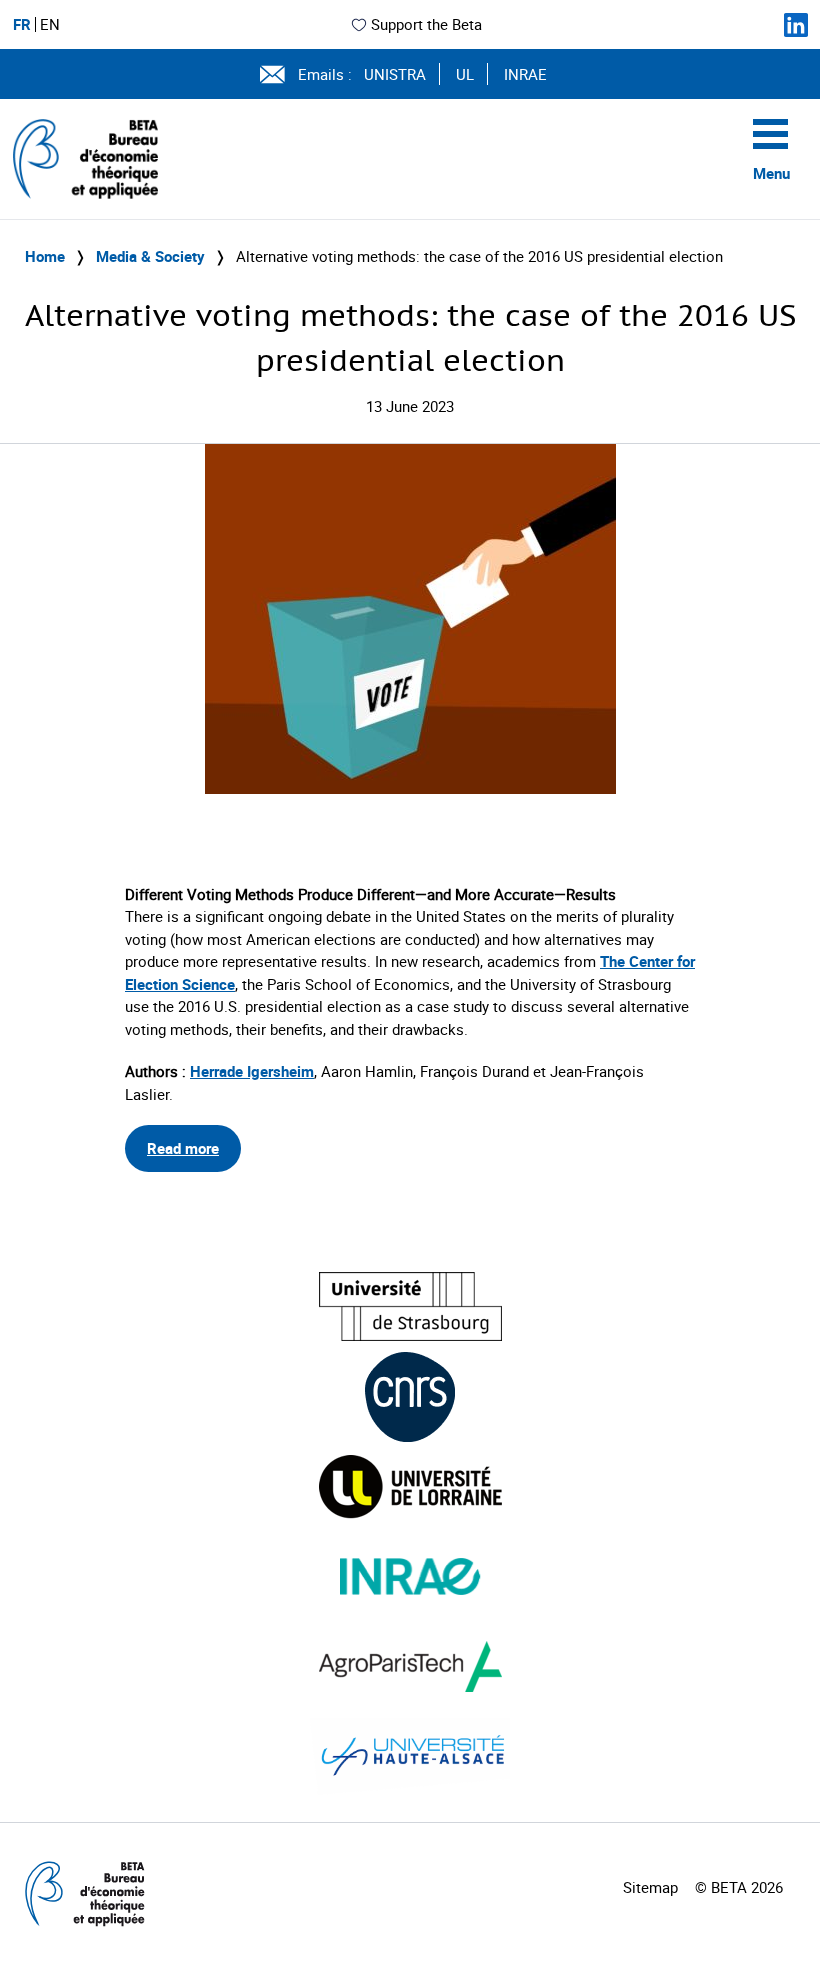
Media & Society (150, 256)
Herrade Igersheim (252, 1071)
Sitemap (650, 1887)
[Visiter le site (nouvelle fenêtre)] (410, 1306)
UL (465, 74)
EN (50, 24)
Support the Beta (426, 24)
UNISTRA (395, 74)
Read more (183, 1148)
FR (22, 24)
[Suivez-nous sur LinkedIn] (796, 25)
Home (45, 256)
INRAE (525, 74)
